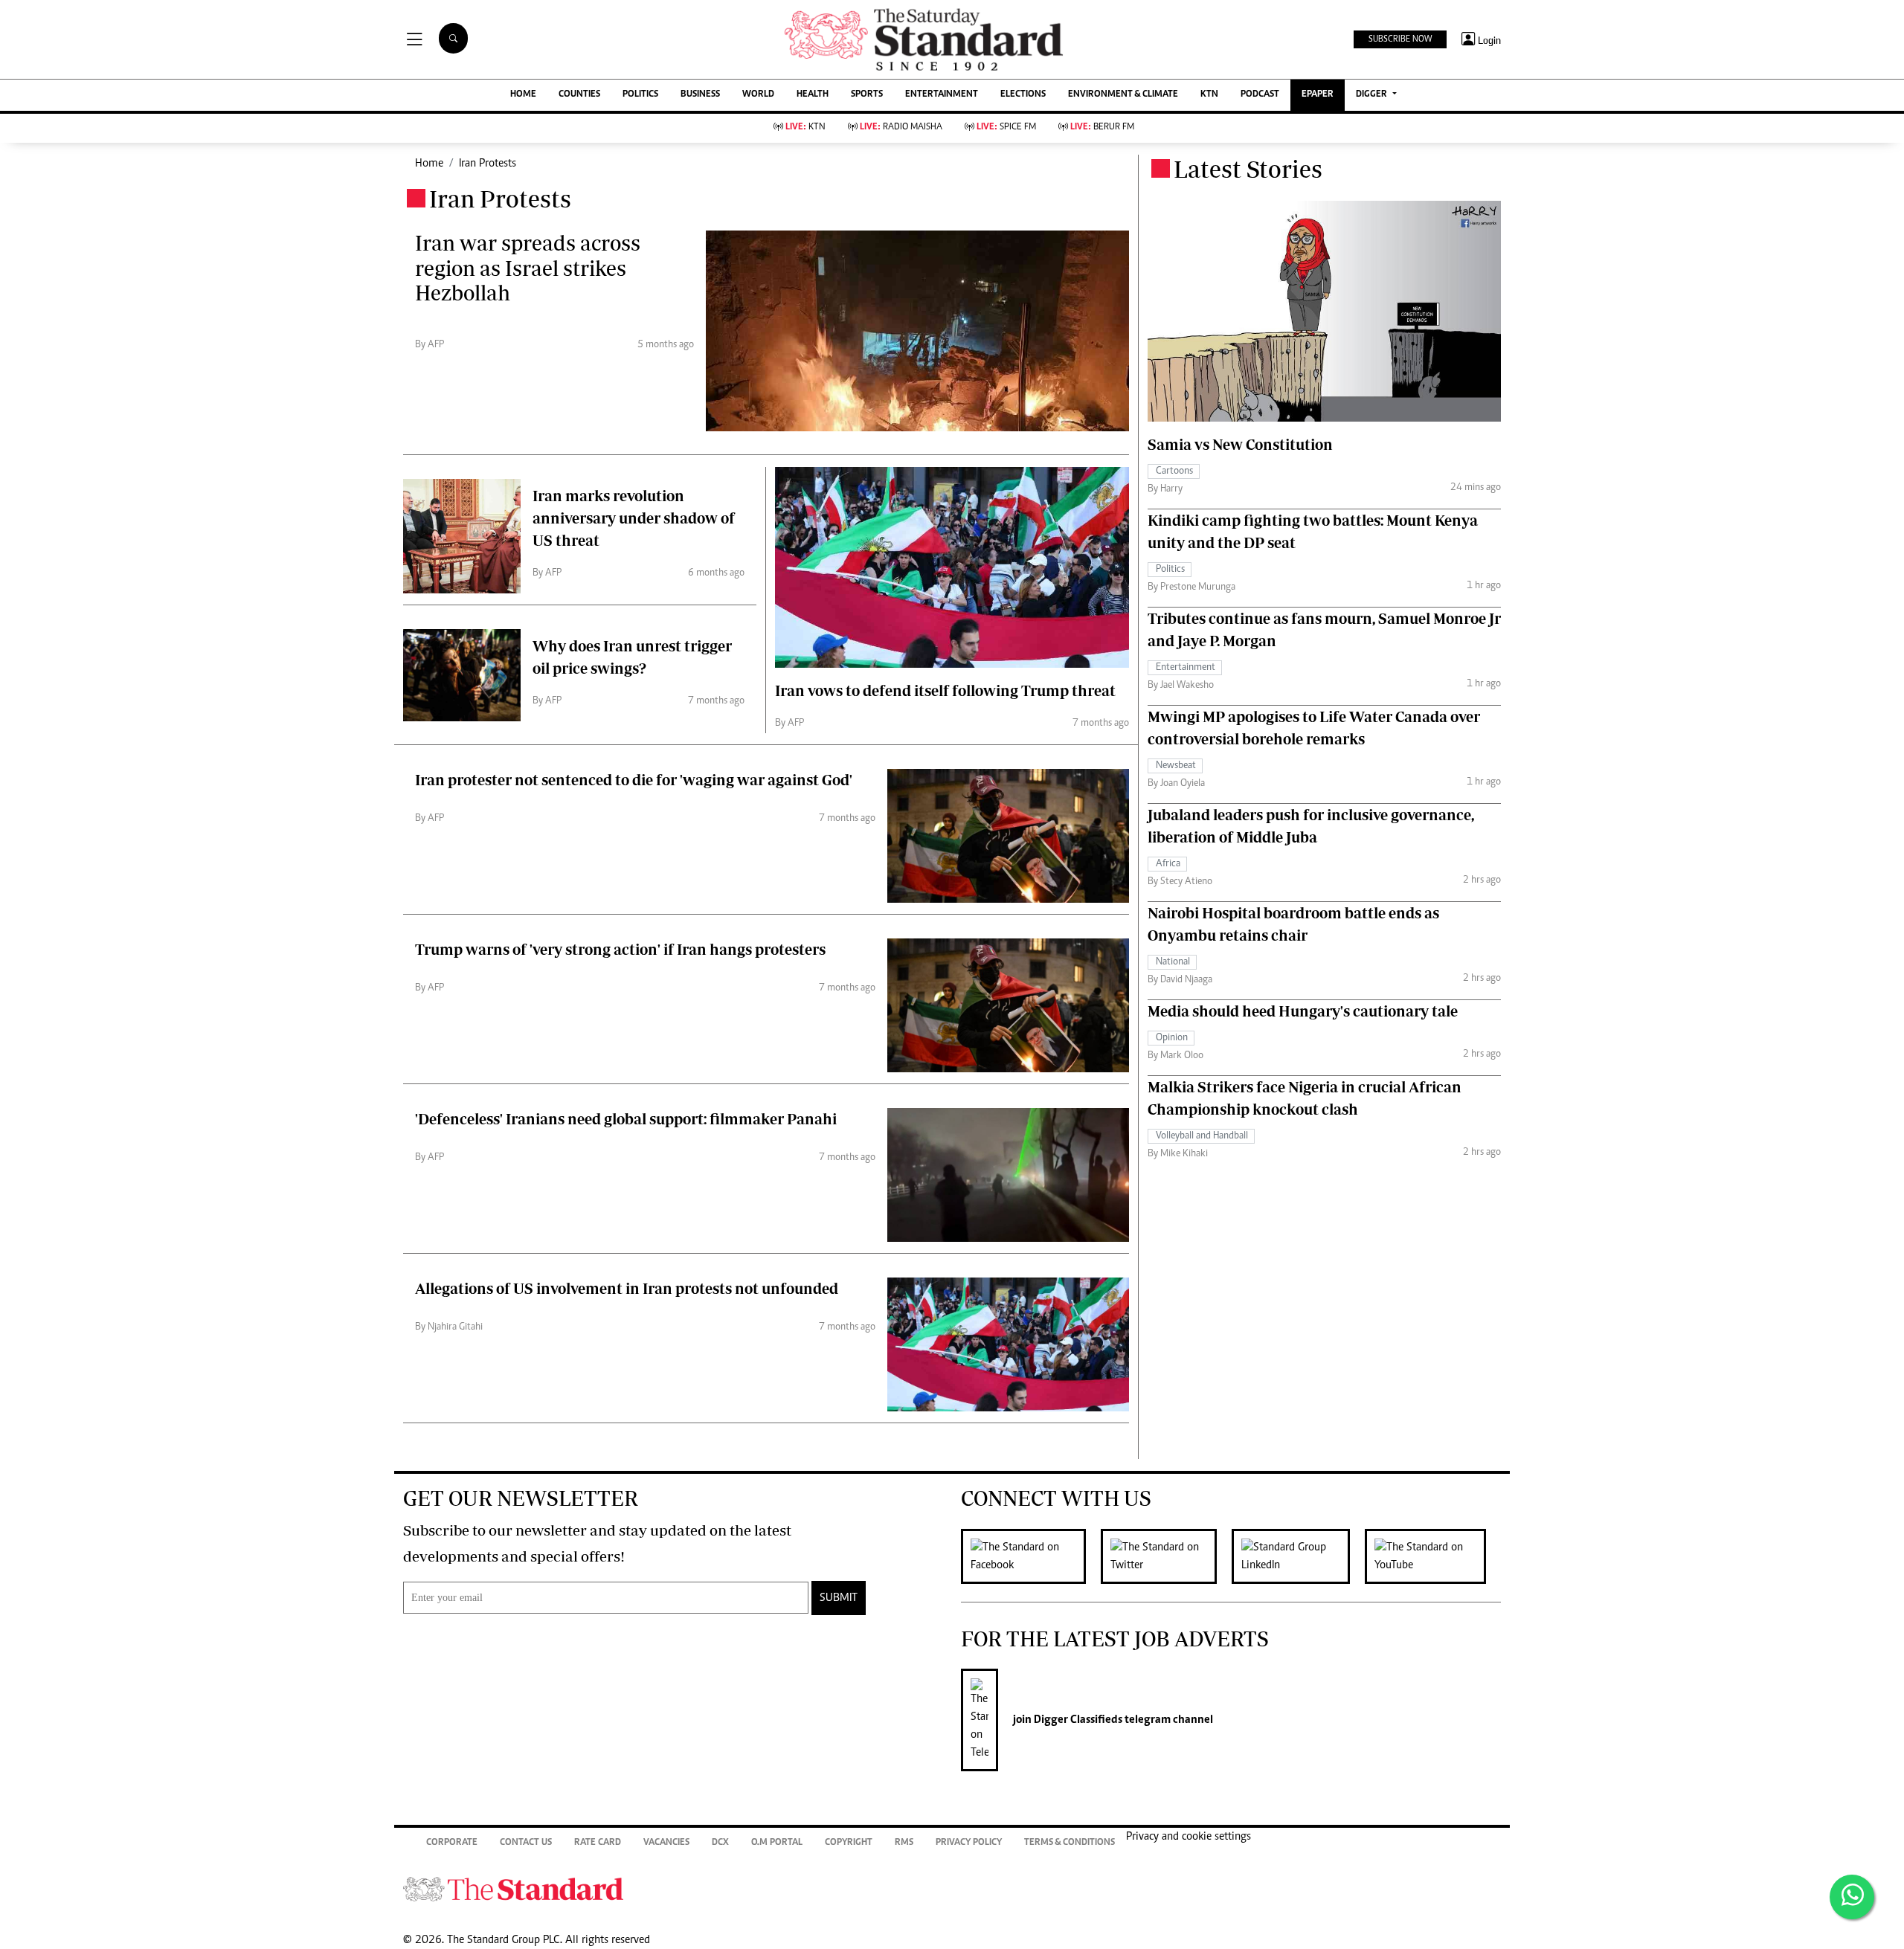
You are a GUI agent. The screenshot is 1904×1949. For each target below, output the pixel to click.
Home (429, 164)
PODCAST (1260, 95)
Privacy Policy (969, 1843)
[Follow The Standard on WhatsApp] (1852, 1897)
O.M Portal (777, 1843)
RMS (904, 1843)
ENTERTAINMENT (942, 95)
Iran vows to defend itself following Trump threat (945, 690)
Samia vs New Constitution (1240, 444)
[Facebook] (1031, 1556)
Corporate (452, 1843)
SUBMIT (839, 1598)
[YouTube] (1433, 1556)
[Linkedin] (1298, 1556)
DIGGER (1373, 95)
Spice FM (1006, 128)
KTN (1209, 95)
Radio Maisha (901, 128)
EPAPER (1318, 95)
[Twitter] (1166, 1556)
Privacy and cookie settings (1189, 1837)
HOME (523, 95)
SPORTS (867, 95)
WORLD (758, 95)
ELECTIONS (1023, 95)
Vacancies (666, 1843)
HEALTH (813, 95)
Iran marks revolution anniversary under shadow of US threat (634, 518)
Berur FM (1102, 128)
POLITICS (640, 95)
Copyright (849, 1843)
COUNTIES (579, 95)
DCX (720, 1843)
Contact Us (526, 1843)
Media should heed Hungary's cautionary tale (1303, 1011)
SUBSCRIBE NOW (1400, 39)
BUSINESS (700, 95)
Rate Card (598, 1843)
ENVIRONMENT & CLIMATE (1123, 95)
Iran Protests (488, 164)
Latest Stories (1248, 169)
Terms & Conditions (1070, 1843)
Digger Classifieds (1077, 1720)
